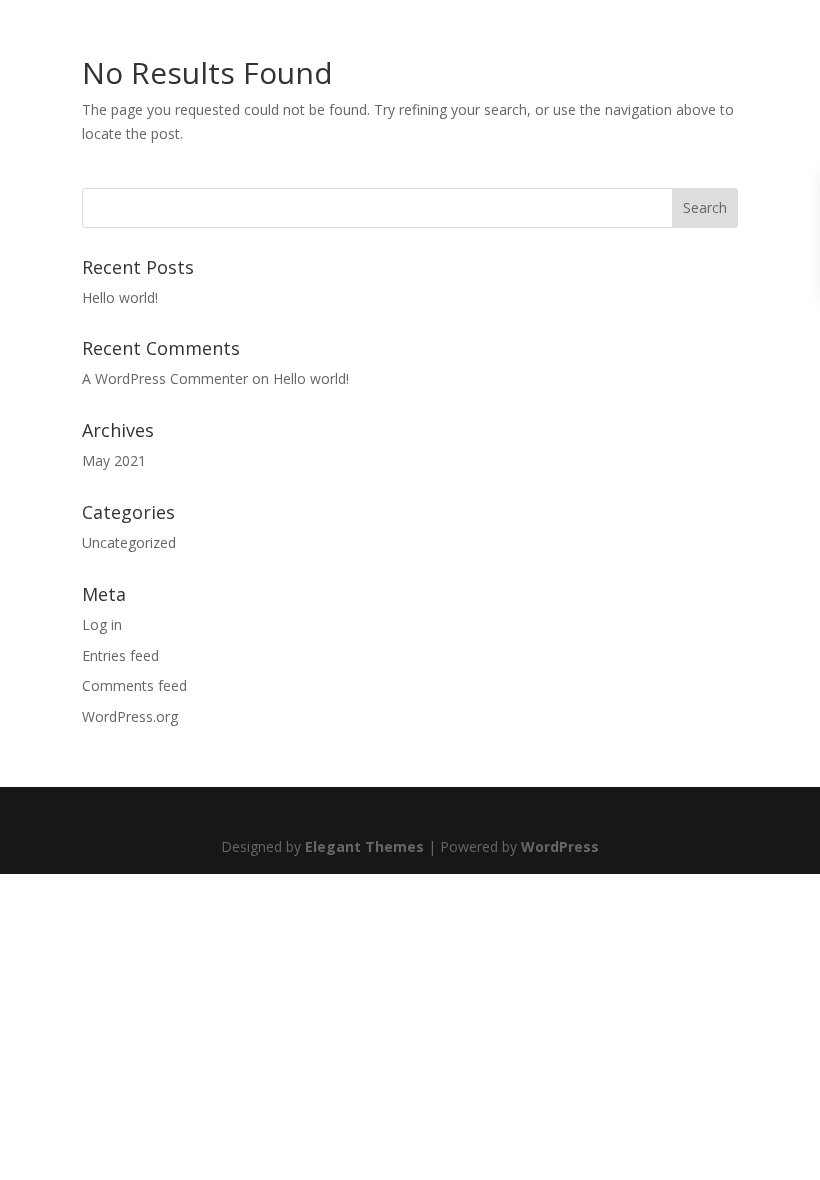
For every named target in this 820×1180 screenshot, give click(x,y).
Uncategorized (129, 542)
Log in (102, 624)
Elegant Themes (364, 846)
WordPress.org (130, 716)
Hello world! (120, 297)
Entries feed (120, 655)
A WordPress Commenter (165, 378)
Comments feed (134, 685)
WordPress (560, 846)
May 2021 (114, 460)
